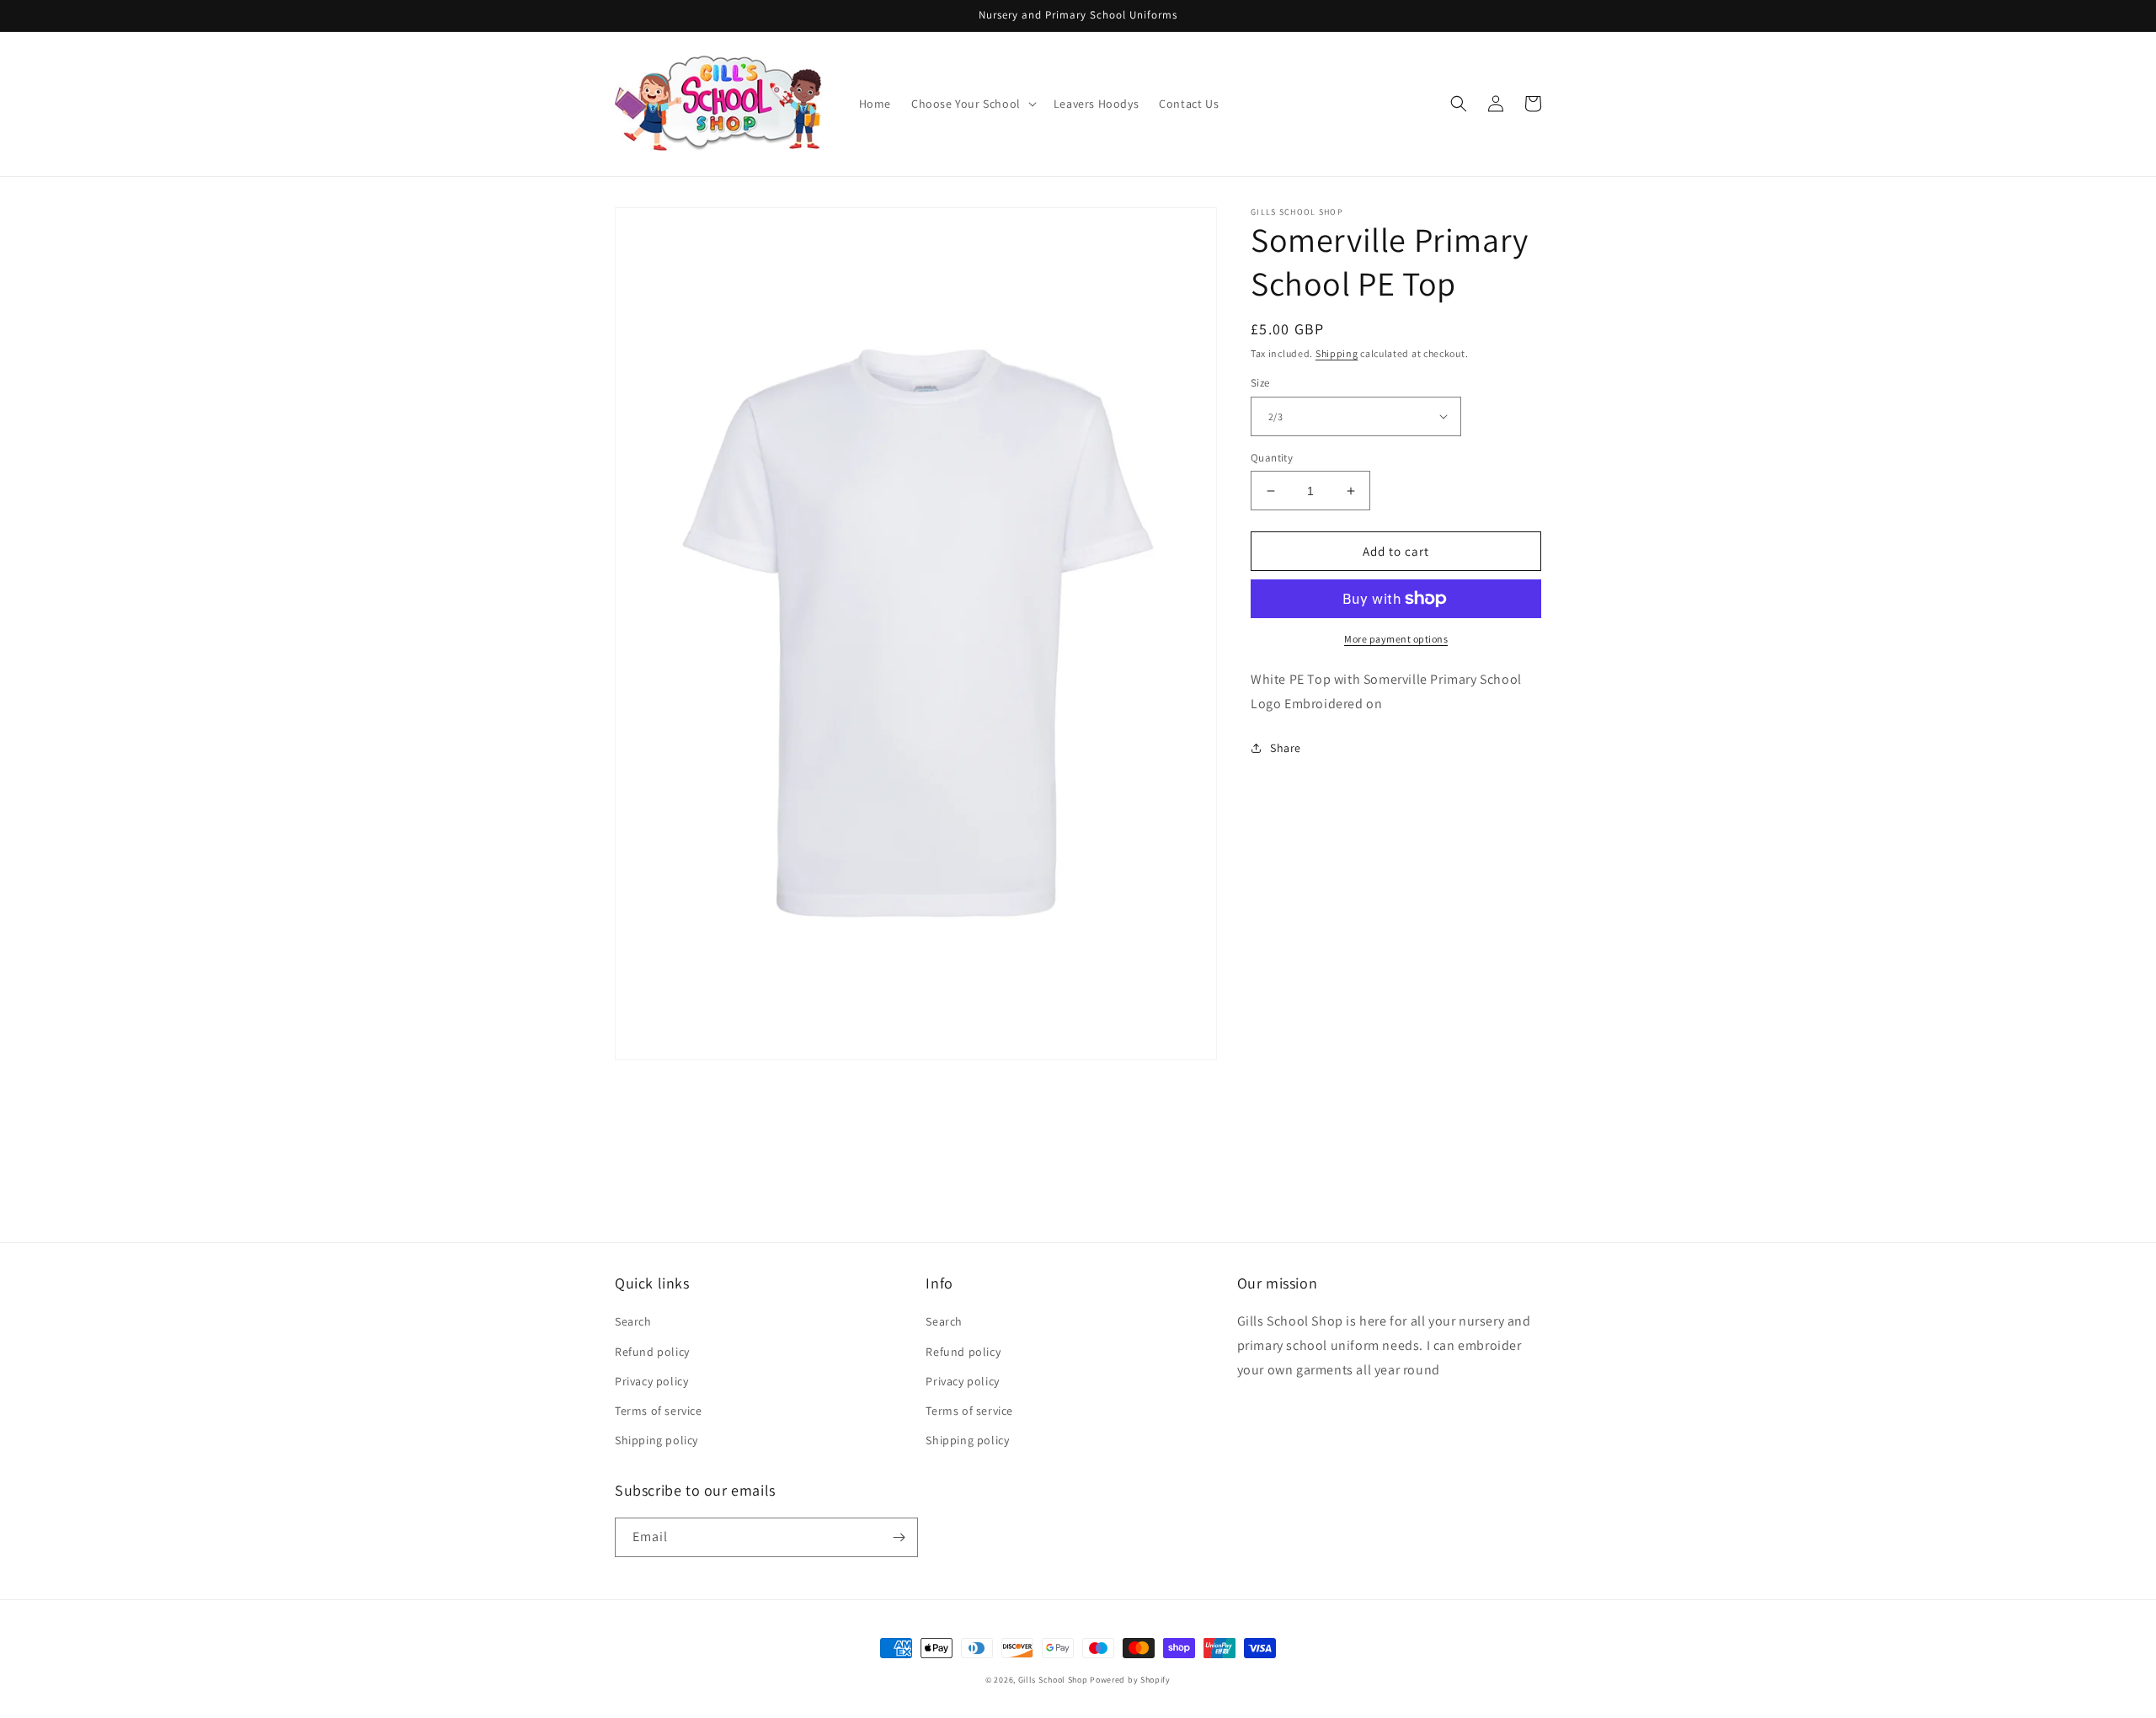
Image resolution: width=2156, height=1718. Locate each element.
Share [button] (1286, 748)
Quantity (1272, 458)
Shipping (1337, 353)
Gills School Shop (1053, 1680)
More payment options (1396, 639)
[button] (972, 104)
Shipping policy (656, 1440)
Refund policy (652, 1352)
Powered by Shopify (1130, 1680)
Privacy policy (651, 1381)
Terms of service (659, 1411)
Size (1260, 383)
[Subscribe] (899, 1537)
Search (633, 1321)
